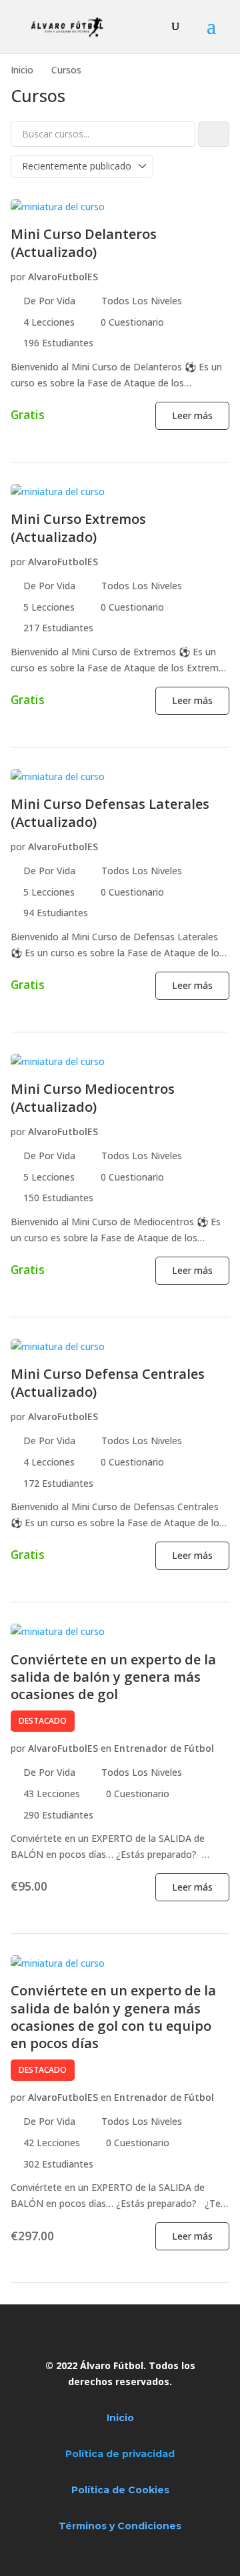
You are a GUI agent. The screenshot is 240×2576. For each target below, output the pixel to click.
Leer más (192, 415)
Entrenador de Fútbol (164, 1748)
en (106, 1748)
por (18, 277)
